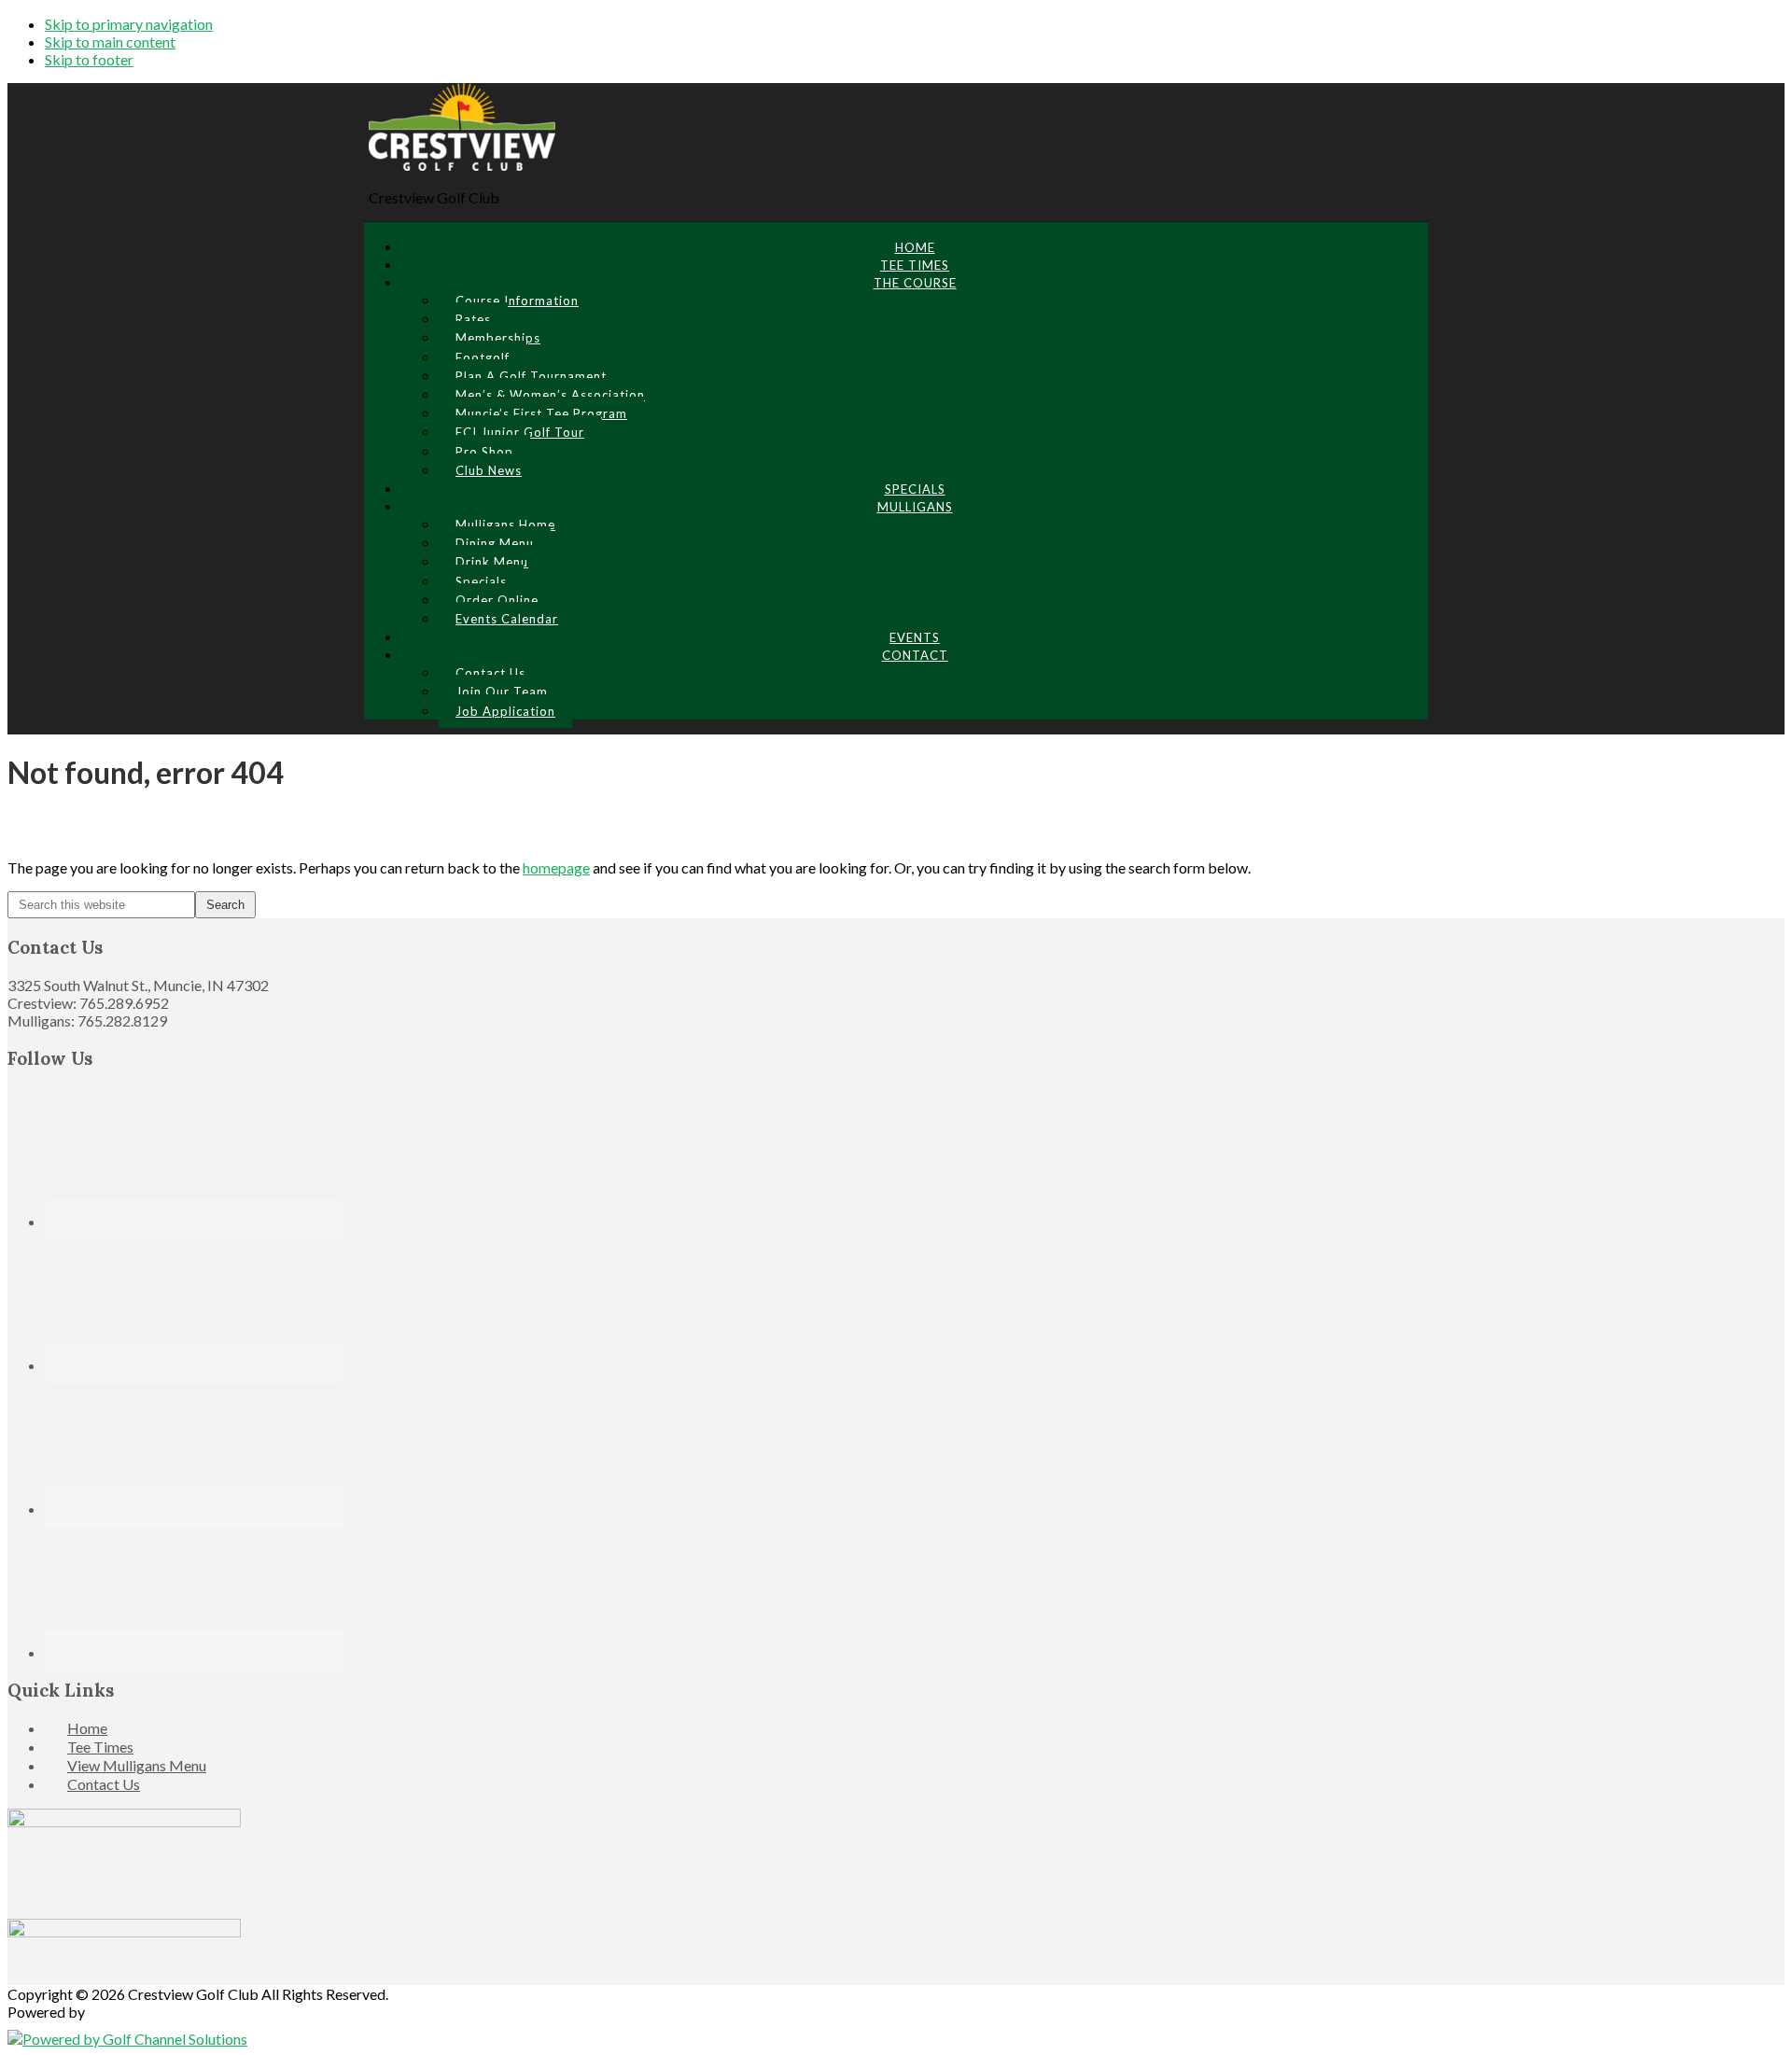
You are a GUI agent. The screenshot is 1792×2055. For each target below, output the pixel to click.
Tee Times (100, 1747)
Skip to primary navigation (129, 24)
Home (87, 1728)
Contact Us (104, 1784)
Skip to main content (110, 42)
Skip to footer (89, 59)
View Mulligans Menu (137, 1765)
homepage (556, 867)
